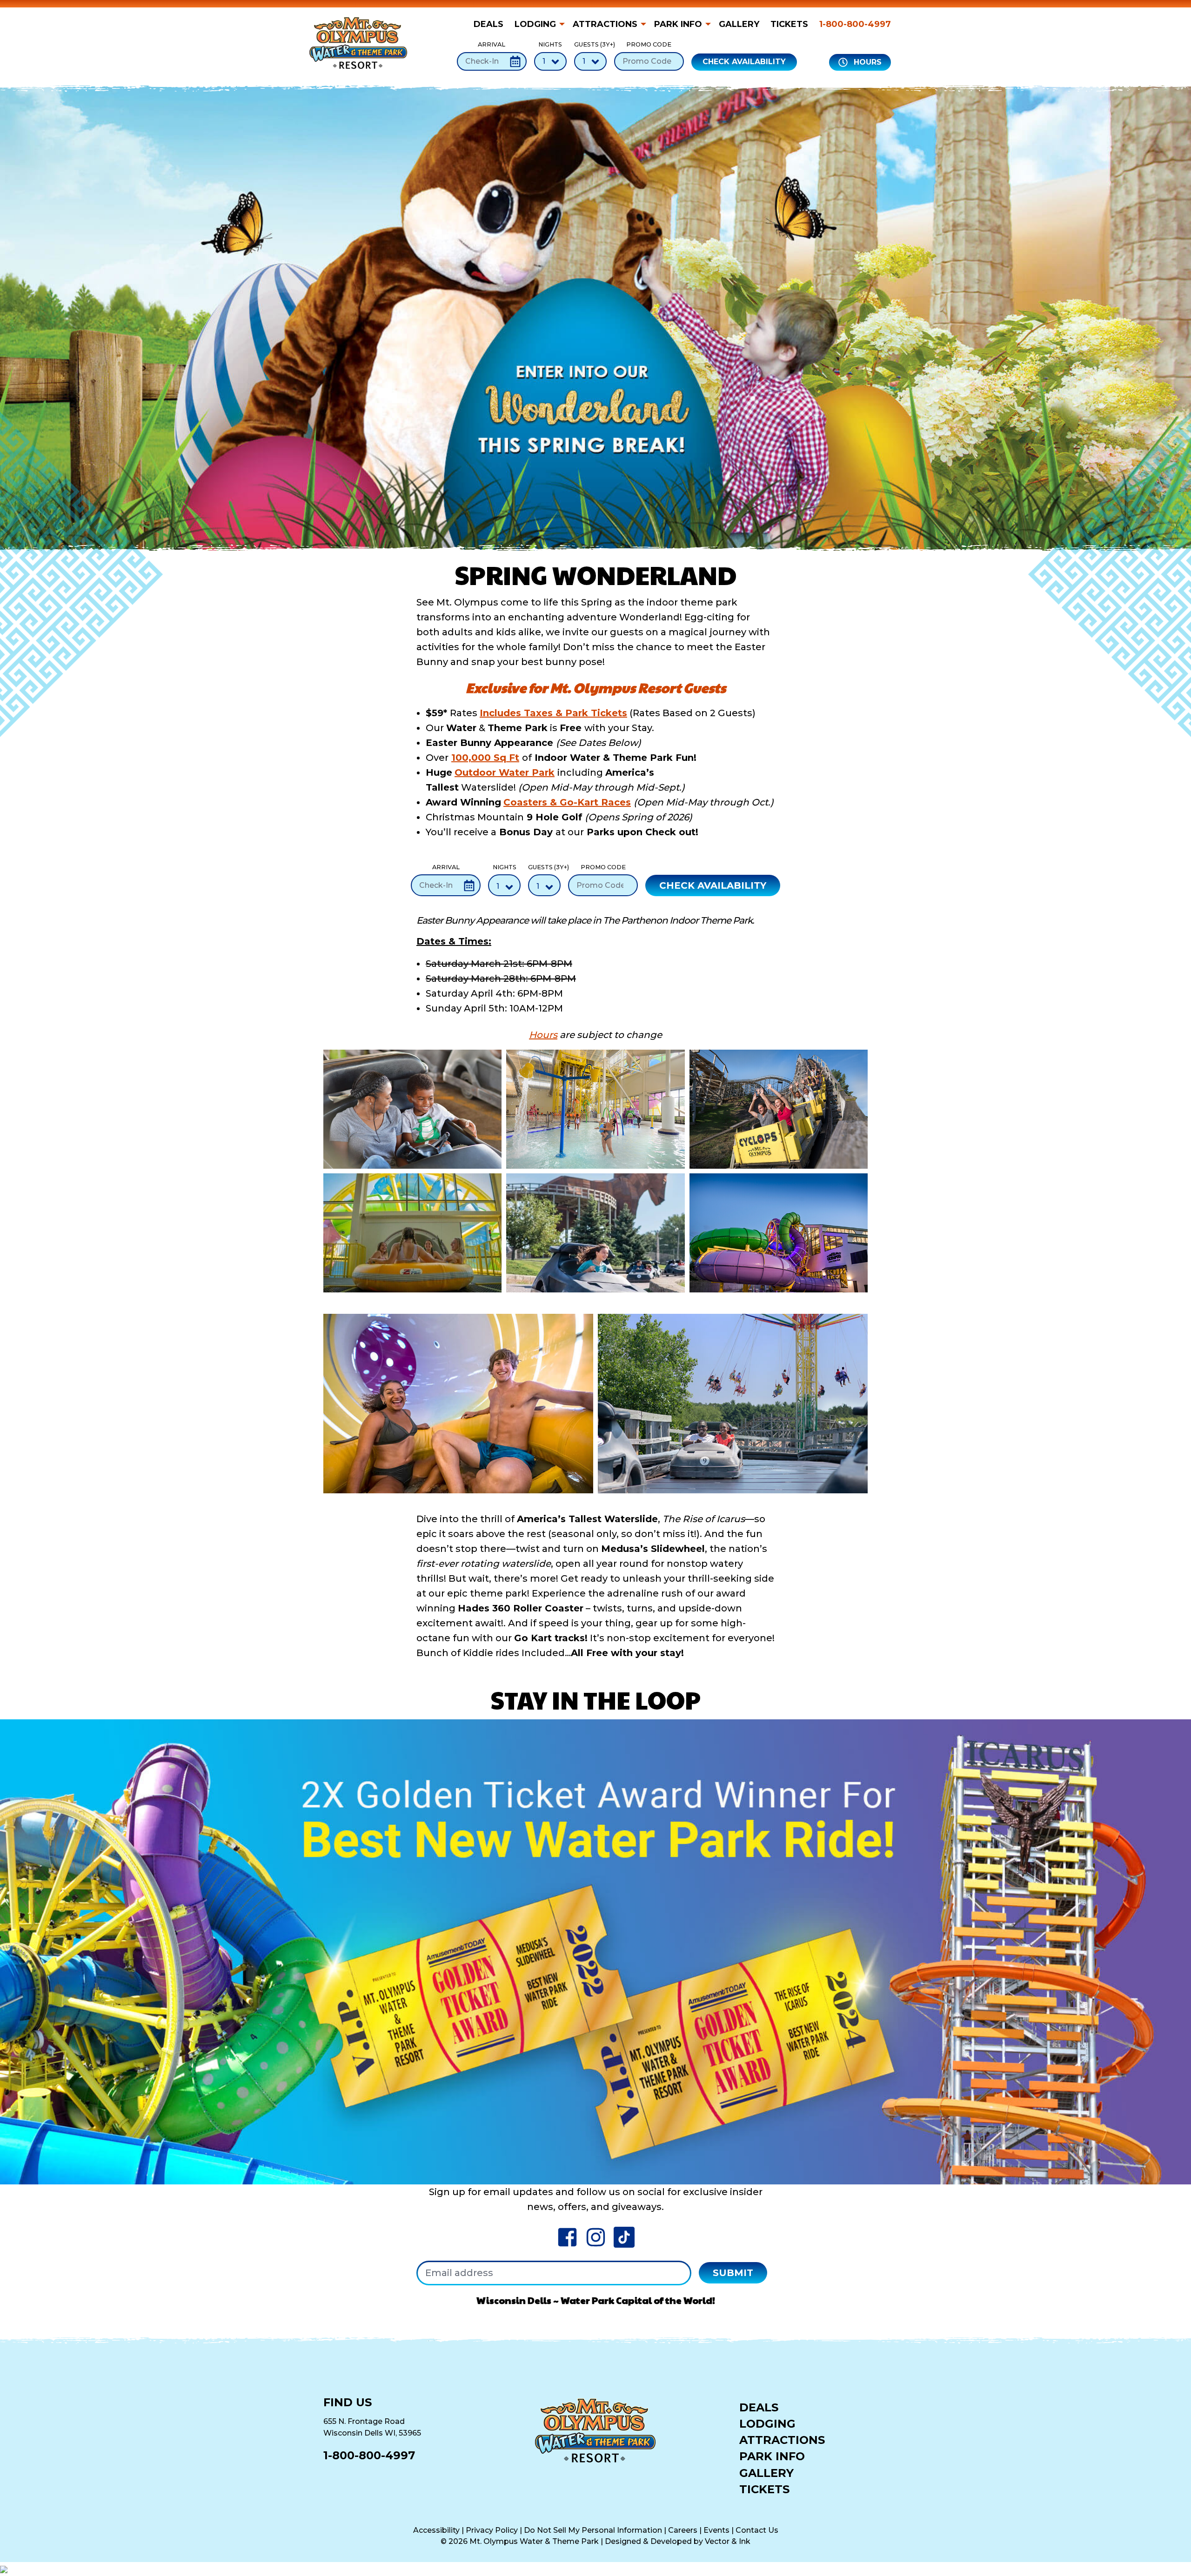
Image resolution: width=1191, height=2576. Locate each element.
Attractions (605, 24)
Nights (550, 44)
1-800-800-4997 (855, 24)
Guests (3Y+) (590, 44)
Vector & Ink (728, 2541)
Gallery (739, 24)
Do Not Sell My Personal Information (593, 2530)
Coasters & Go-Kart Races (567, 802)
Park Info (678, 24)
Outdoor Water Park (505, 772)
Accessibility (436, 2530)
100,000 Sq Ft (485, 758)
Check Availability (744, 62)
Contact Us (757, 2530)
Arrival (492, 44)
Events (716, 2530)
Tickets (789, 24)
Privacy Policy (492, 2530)
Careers (683, 2530)
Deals (488, 24)
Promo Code (649, 44)
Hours (866, 62)
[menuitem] (491, 24)
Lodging (535, 24)
